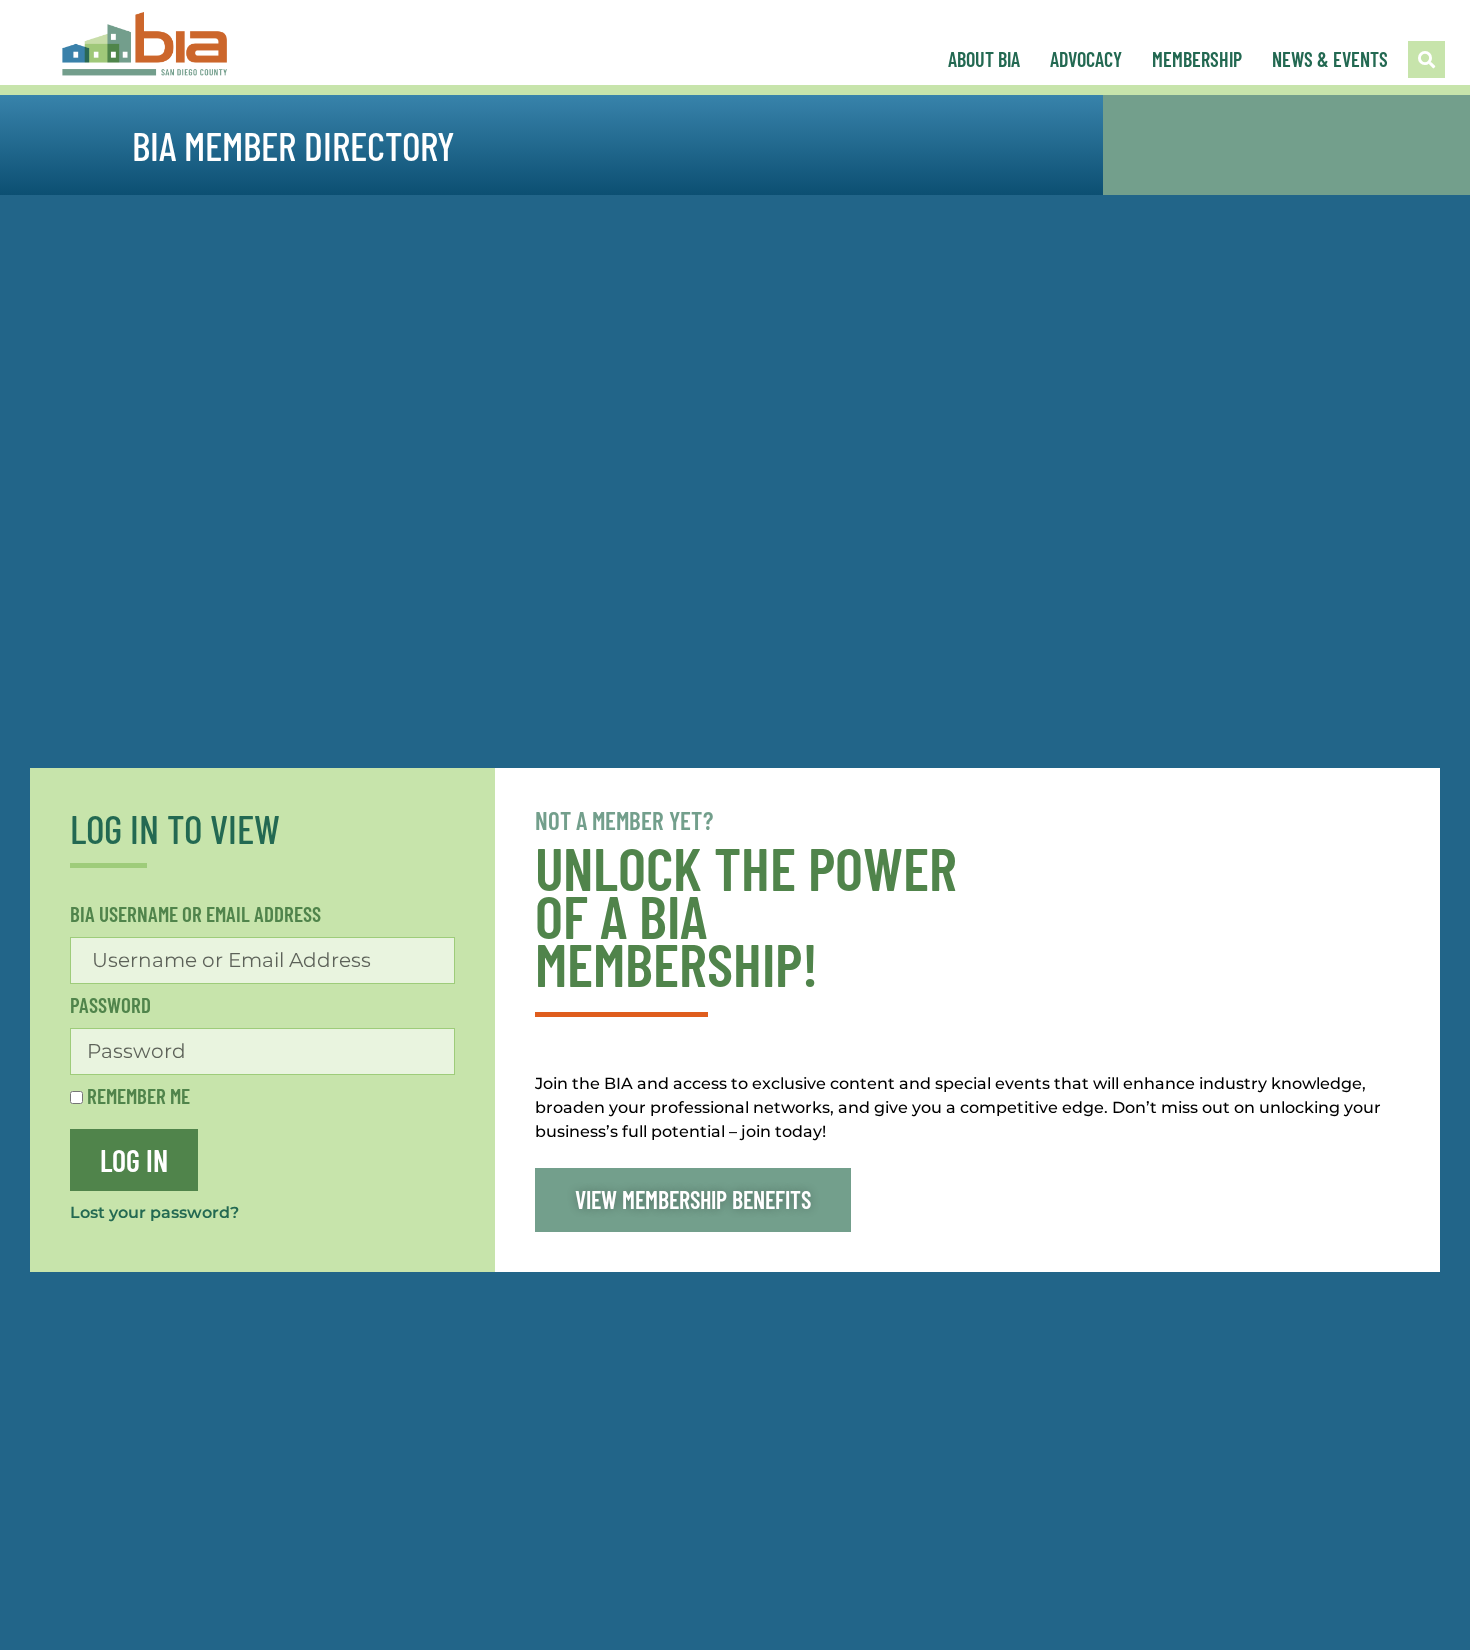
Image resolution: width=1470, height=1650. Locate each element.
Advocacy (1086, 59)
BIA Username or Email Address (195, 914)
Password (110, 1005)
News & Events (1330, 59)
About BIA (984, 59)
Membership (1197, 59)
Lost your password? (154, 1212)
